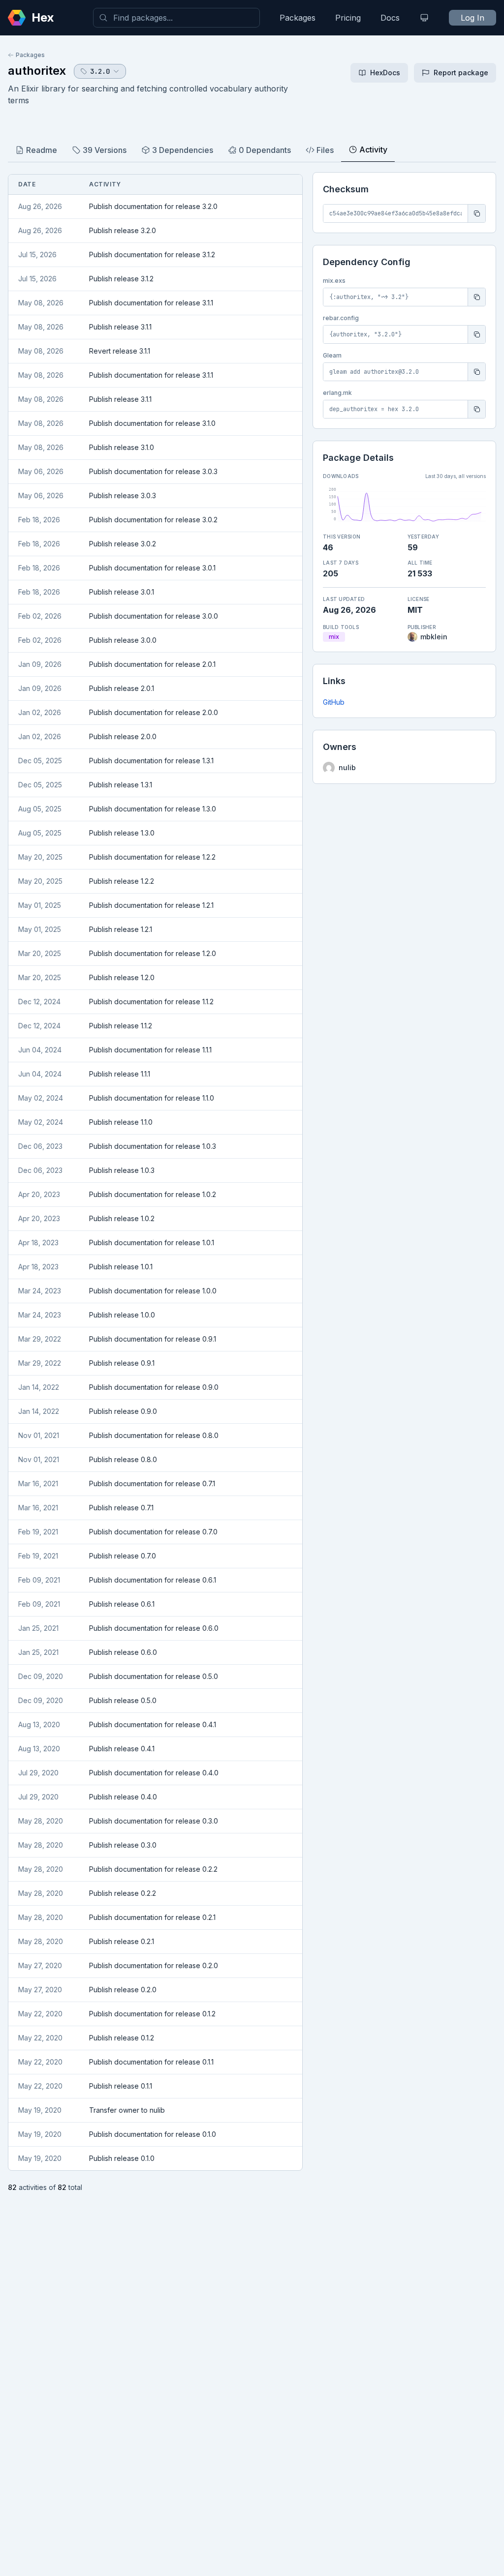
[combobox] (176, 18)
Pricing (348, 18)
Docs (390, 18)
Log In (472, 18)
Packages (298, 18)
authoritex (37, 71)
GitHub (334, 702)
